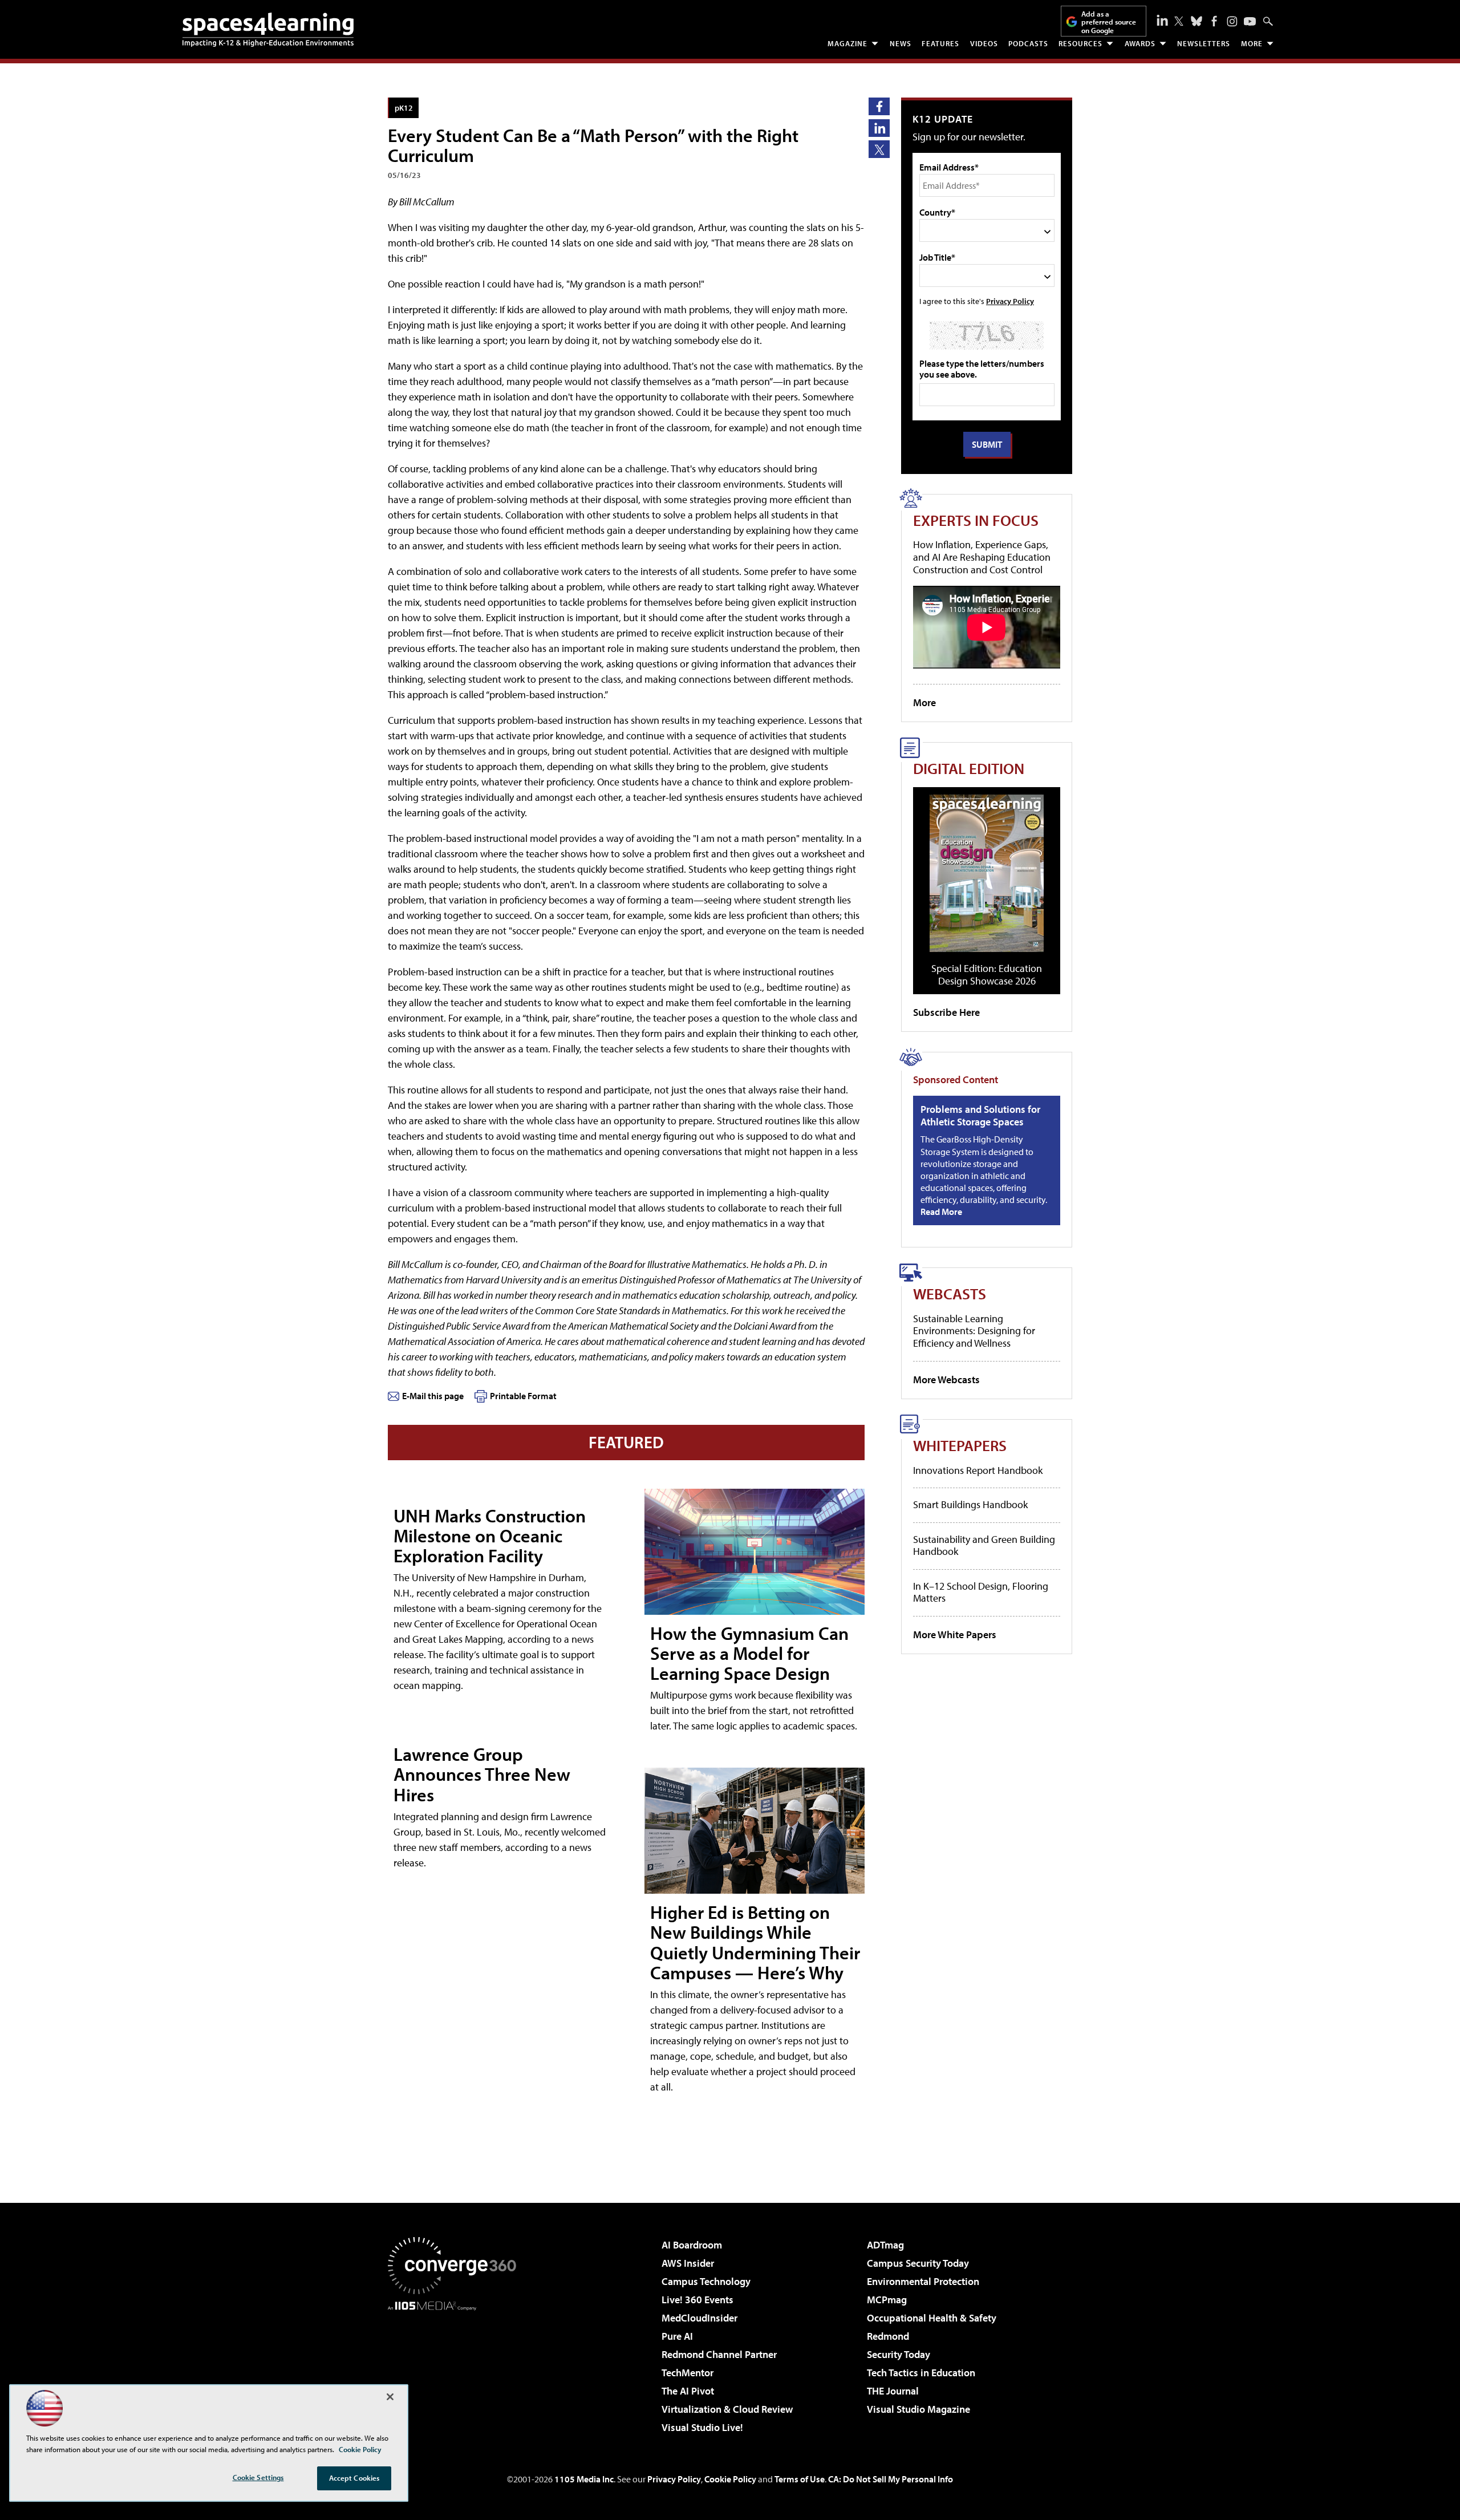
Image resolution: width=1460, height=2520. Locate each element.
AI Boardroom (692, 2245)
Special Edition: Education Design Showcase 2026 (987, 975)
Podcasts (1028, 43)
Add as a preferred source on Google (1109, 22)
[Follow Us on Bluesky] (1197, 21)
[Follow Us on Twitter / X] (1179, 21)
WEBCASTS (950, 1293)
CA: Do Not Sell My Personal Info (891, 2479)
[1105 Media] (456, 2369)
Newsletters (1204, 43)
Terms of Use (800, 2479)
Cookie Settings (258, 2477)
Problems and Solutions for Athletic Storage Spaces (980, 1115)
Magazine (847, 43)
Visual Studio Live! (702, 2427)
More (1252, 43)
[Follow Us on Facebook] (1214, 21)
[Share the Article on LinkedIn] (879, 128)
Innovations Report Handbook (978, 1470)
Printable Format (523, 1396)
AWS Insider (688, 2263)
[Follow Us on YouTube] (1250, 21)
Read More (941, 1212)
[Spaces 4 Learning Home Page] (268, 30)
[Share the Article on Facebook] (879, 106)
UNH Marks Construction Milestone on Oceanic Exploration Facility (490, 1536)
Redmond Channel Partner (719, 2354)
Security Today (899, 2354)
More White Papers (955, 1634)
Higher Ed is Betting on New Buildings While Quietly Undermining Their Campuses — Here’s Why (755, 1942)
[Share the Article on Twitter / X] (879, 149)
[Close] (390, 2397)
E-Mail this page (433, 1396)
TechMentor (688, 2373)
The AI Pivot (688, 2391)
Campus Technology (706, 2281)
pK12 (404, 108)
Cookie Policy (730, 2479)
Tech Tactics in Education (921, 2373)
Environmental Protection (923, 2281)
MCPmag (887, 2300)
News (901, 43)
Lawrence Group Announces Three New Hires (482, 1774)
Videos (984, 43)
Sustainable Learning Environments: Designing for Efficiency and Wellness (974, 1331)
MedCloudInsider (699, 2318)
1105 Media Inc (584, 2479)
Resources (1080, 43)
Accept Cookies (354, 2478)
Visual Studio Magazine (918, 2409)
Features (940, 43)
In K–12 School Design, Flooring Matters (981, 1592)
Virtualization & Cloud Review (727, 2409)
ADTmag (885, 2245)
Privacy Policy (1010, 301)
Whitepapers (960, 1445)
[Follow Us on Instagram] (1232, 21)
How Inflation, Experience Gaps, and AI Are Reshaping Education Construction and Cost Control (982, 557)
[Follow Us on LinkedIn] (1162, 20)
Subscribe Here (946, 1012)
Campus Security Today (918, 2263)
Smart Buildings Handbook (970, 1504)
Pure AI (677, 2336)
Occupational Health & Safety (932, 2318)
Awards (1140, 43)
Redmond (888, 2336)
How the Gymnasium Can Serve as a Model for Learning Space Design (749, 1653)
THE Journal (893, 2391)
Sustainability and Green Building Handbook (984, 1545)
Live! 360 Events (697, 2300)
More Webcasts (946, 1379)
